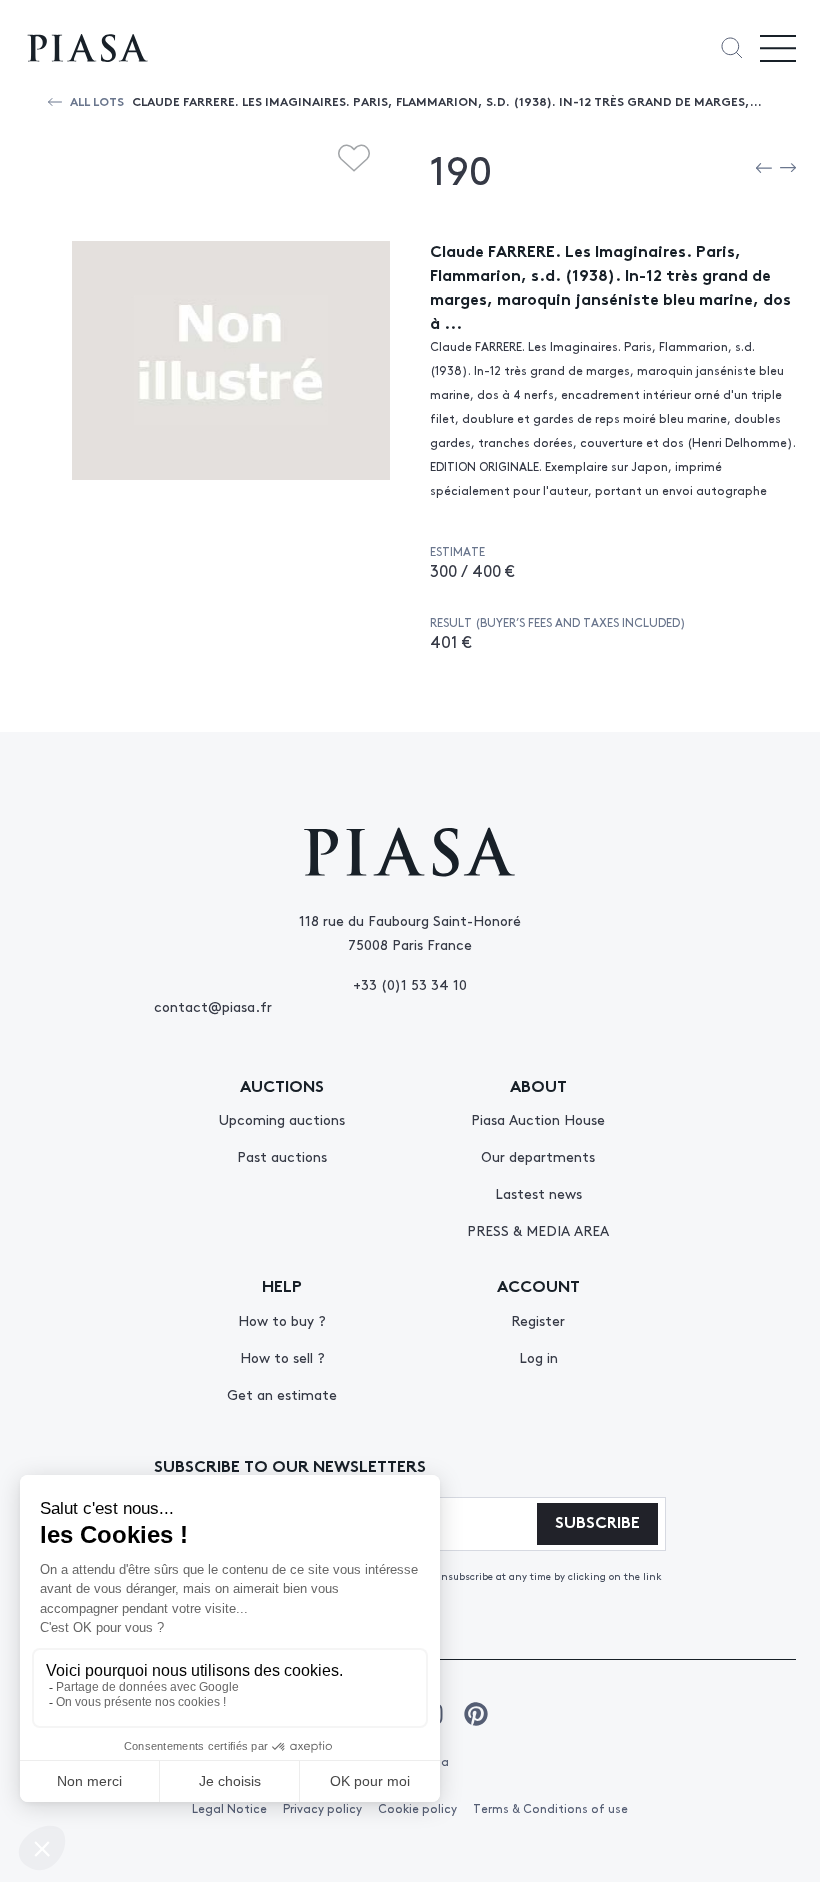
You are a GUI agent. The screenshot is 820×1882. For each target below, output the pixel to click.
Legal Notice (229, 1808)
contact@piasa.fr (213, 1006)
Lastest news (538, 1193)
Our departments (538, 1156)
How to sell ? (282, 1357)
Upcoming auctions (282, 1119)
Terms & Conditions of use (550, 1808)
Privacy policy (322, 1808)
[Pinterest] (476, 1714)
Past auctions (282, 1156)
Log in (538, 1357)
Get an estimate (282, 1394)
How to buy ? (282, 1320)
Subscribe (597, 1520)
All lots (97, 100)
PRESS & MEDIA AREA (538, 1230)
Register (538, 1320)
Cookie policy (417, 1808)
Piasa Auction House (538, 1119)
